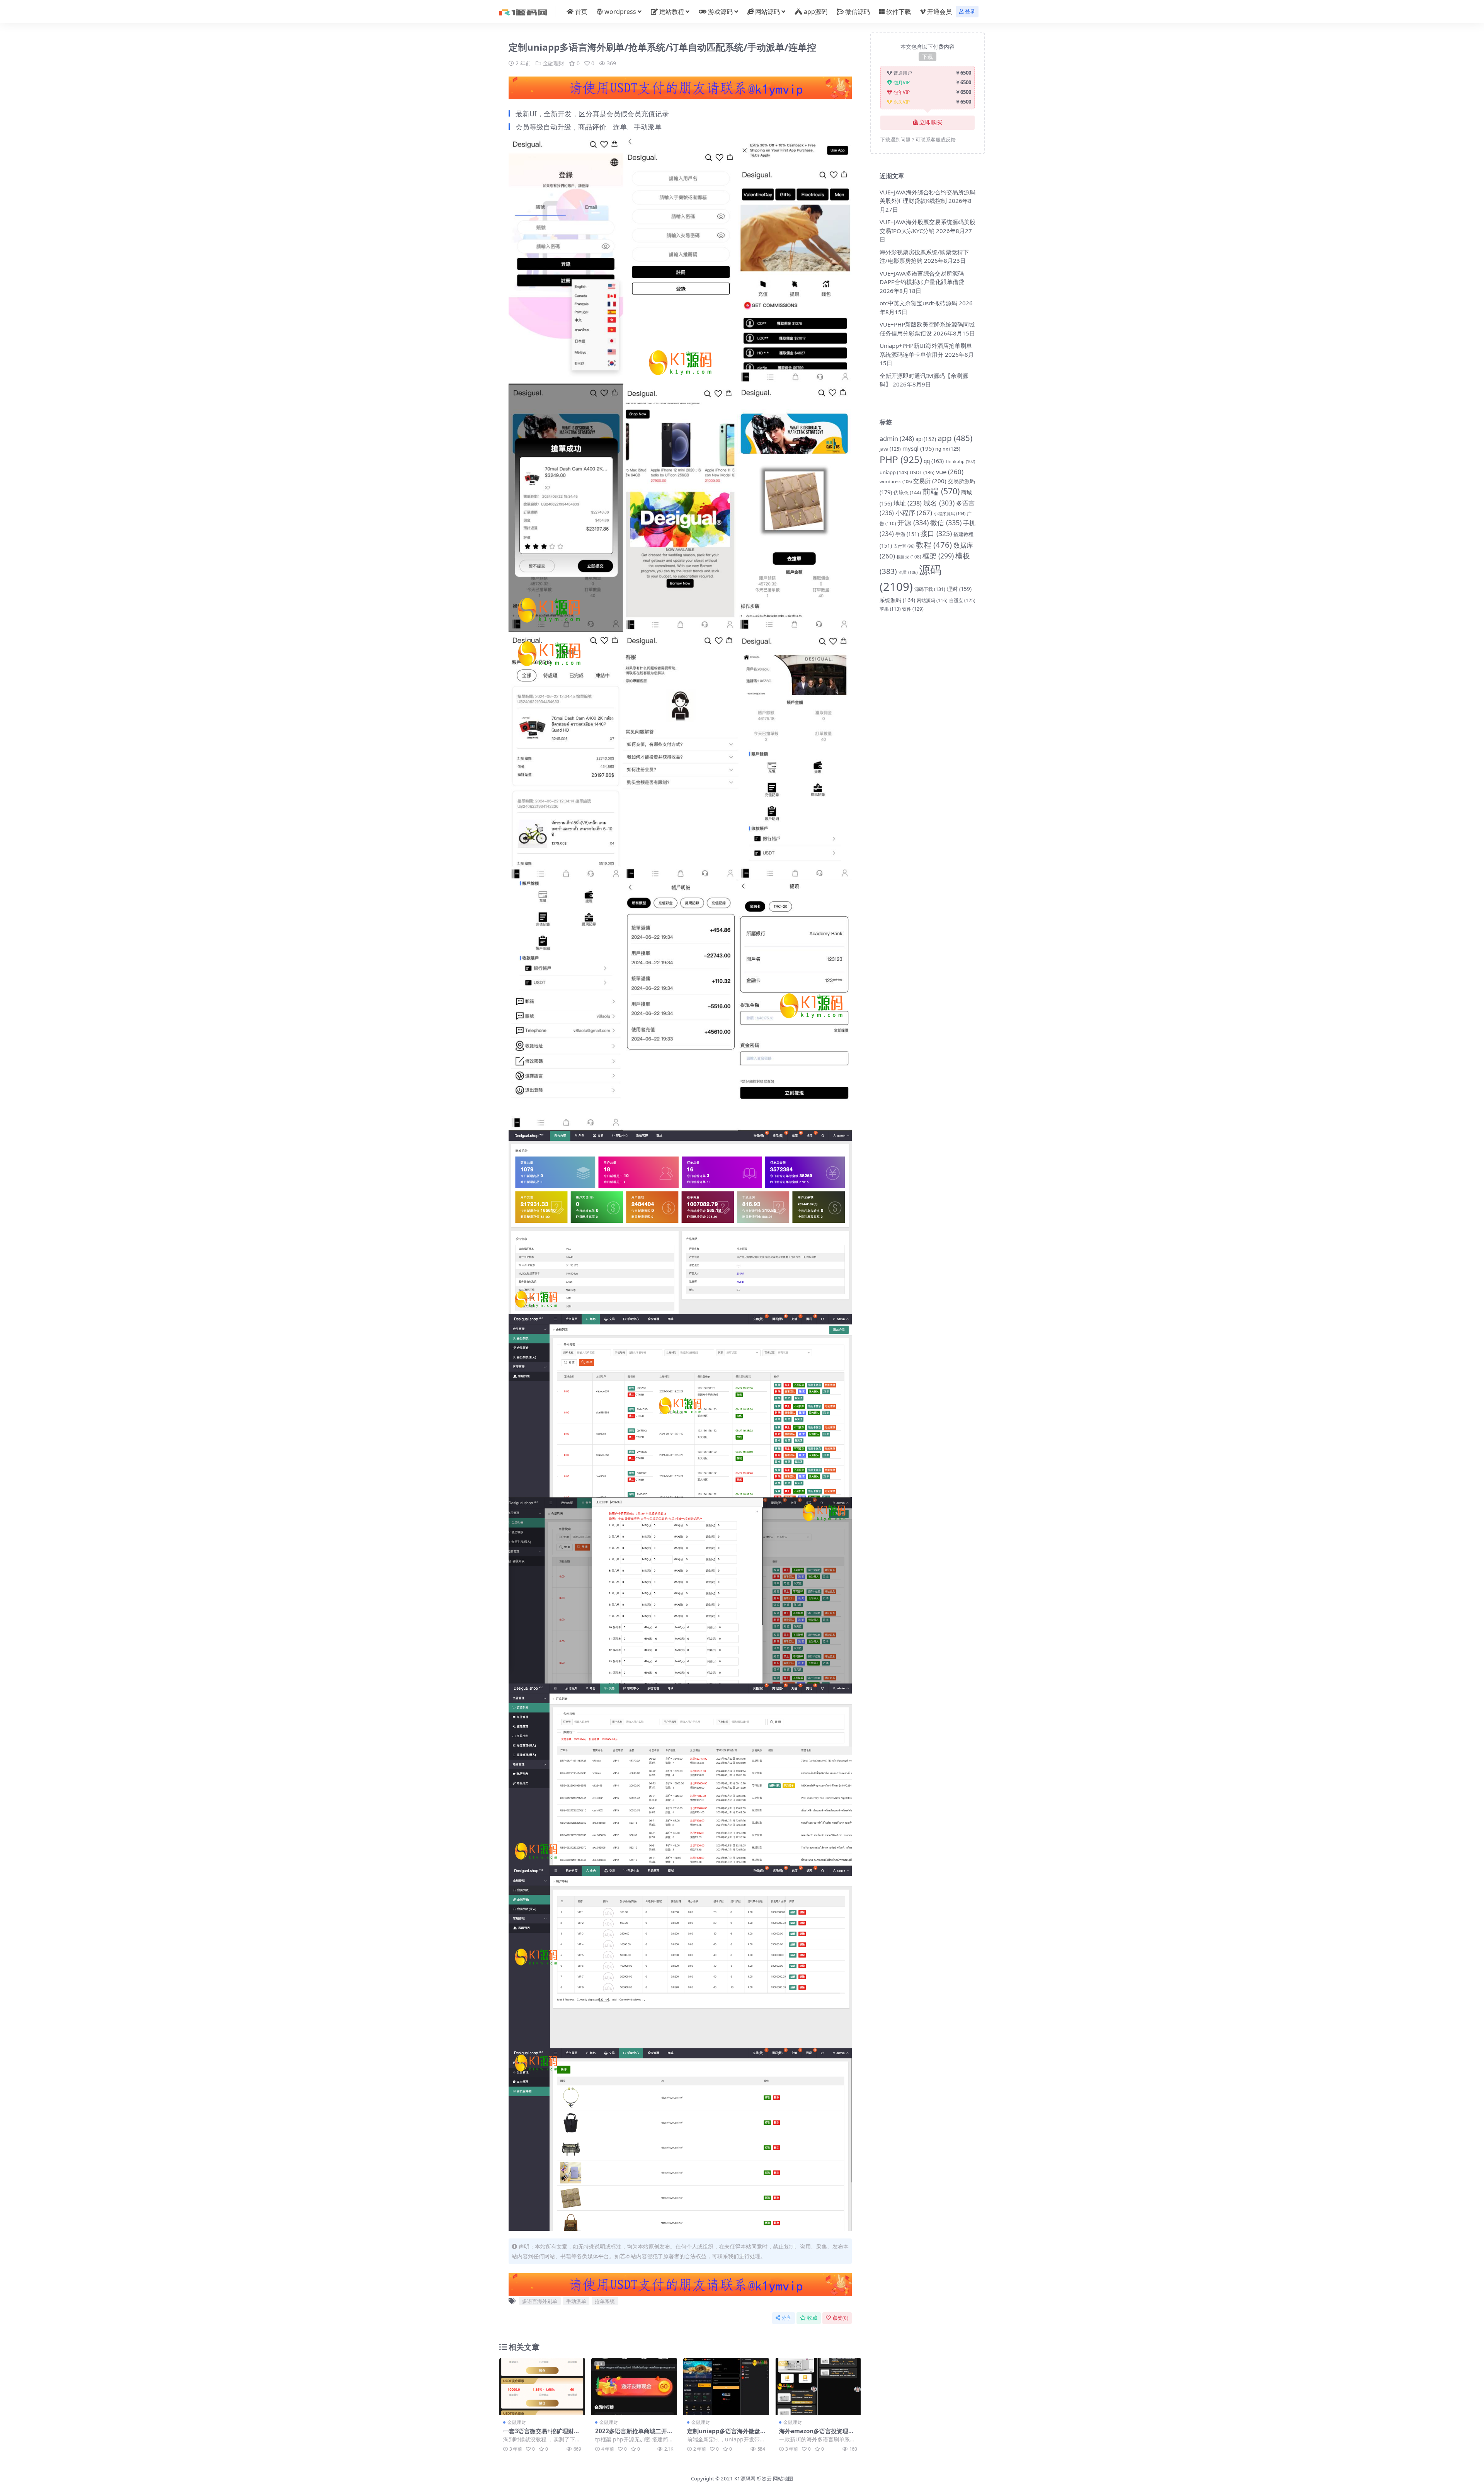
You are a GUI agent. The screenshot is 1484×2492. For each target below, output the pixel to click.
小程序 (914, 513)
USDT (922, 472)
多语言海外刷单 (540, 2301)
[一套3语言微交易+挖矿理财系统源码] (542, 2386)
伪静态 (907, 492)
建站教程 (672, 12)
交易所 (930, 481)
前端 (941, 491)
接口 (936, 533)
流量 (908, 572)
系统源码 (897, 600)
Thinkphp (960, 461)
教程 (934, 545)
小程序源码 (950, 513)
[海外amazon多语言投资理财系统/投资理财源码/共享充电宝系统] (818, 2386)
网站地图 (783, 2478)
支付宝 (904, 546)
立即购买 (931, 123)
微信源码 (858, 12)
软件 (913, 609)
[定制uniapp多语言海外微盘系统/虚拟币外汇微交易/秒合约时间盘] (726, 2386)
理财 (959, 589)
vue (950, 472)
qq (934, 461)
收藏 (812, 2318)
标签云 (764, 2478)
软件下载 (899, 12)
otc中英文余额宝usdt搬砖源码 (918, 303)
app (955, 438)
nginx (948, 449)
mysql (918, 448)
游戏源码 (720, 12)
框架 (938, 556)
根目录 (909, 557)
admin (897, 438)
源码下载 (930, 589)
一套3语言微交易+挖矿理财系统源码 (541, 2434)
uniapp (894, 472)
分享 (786, 2318)
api (926, 439)
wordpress (620, 12)
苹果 (890, 609)
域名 (939, 503)
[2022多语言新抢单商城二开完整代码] (634, 2386)
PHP (901, 459)
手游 (907, 534)
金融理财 (553, 63)
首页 (581, 12)
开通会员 (939, 12)
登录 (970, 11)
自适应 (962, 600)
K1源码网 (745, 2478)
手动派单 (576, 2301)
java (890, 449)
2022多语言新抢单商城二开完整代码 (634, 2434)
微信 (946, 523)
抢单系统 (605, 2301)
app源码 (816, 12)
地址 (908, 503)
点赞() (840, 2318)
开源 (913, 523)
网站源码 (768, 12)
